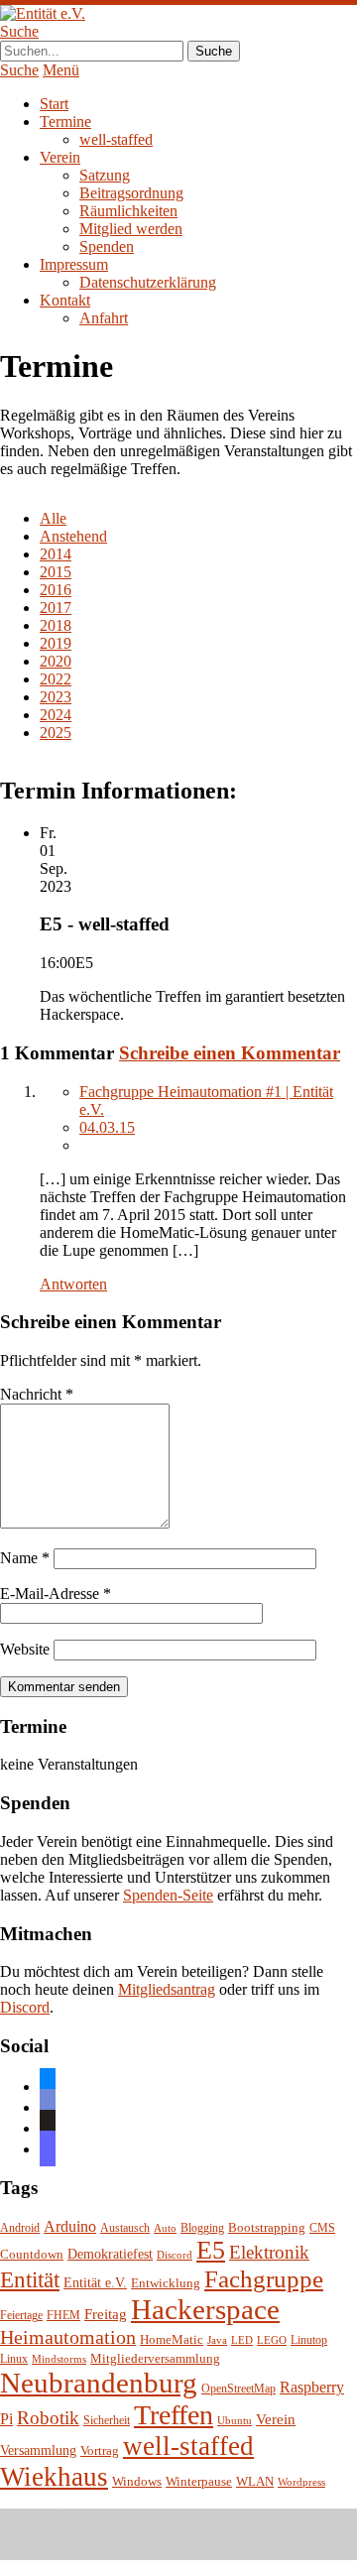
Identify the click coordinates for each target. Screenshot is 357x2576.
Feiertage (21, 2316)
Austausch (125, 2228)
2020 (56, 661)
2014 (56, 554)
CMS (322, 2228)
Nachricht (37, 1394)
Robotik (48, 2418)
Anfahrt (104, 318)
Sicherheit (107, 2421)
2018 (56, 625)
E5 (211, 2250)
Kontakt (65, 300)
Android (20, 2228)
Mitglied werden (131, 229)
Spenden (107, 246)
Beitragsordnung (131, 193)
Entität (30, 2279)
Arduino (70, 2226)
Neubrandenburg (99, 2383)
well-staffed (116, 139)
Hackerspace (205, 2309)
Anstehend (73, 536)
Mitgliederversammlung (155, 2358)
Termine (65, 122)
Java (217, 2340)
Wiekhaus (54, 2477)
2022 (56, 679)
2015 (56, 572)
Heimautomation (68, 2337)
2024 (56, 715)
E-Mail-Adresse (56, 1594)
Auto (165, 2228)
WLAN (255, 2482)
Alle (53, 518)
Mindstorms (59, 2359)
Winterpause (199, 2481)
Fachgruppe (264, 2279)
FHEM (63, 2316)
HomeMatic (172, 2340)
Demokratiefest (110, 2254)
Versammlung (38, 2451)
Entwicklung (166, 2283)
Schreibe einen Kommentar (230, 1053)
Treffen (174, 2415)
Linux (14, 2359)
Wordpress (301, 2482)
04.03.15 (107, 1127)
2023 (56, 697)
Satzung (105, 175)
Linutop (309, 2340)
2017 (56, 608)
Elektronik (269, 2252)
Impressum (74, 264)
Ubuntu (235, 2421)
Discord (25, 2007)
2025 (56, 733)
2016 (56, 590)
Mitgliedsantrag (167, 1989)
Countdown (32, 2255)
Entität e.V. (95, 2282)
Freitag (106, 2314)
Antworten (73, 1284)
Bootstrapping (267, 2228)
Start (54, 104)
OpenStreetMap (238, 2389)
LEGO (272, 2340)
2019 (56, 643)
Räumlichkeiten (128, 211)
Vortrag (100, 2451)
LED (242, 2340)
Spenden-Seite (168, 1895)
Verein (60, 157)
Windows (137, 2482)
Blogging (202, 2228)
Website (25, 1649)
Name (25, 1558)
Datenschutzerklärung (148, 282)
